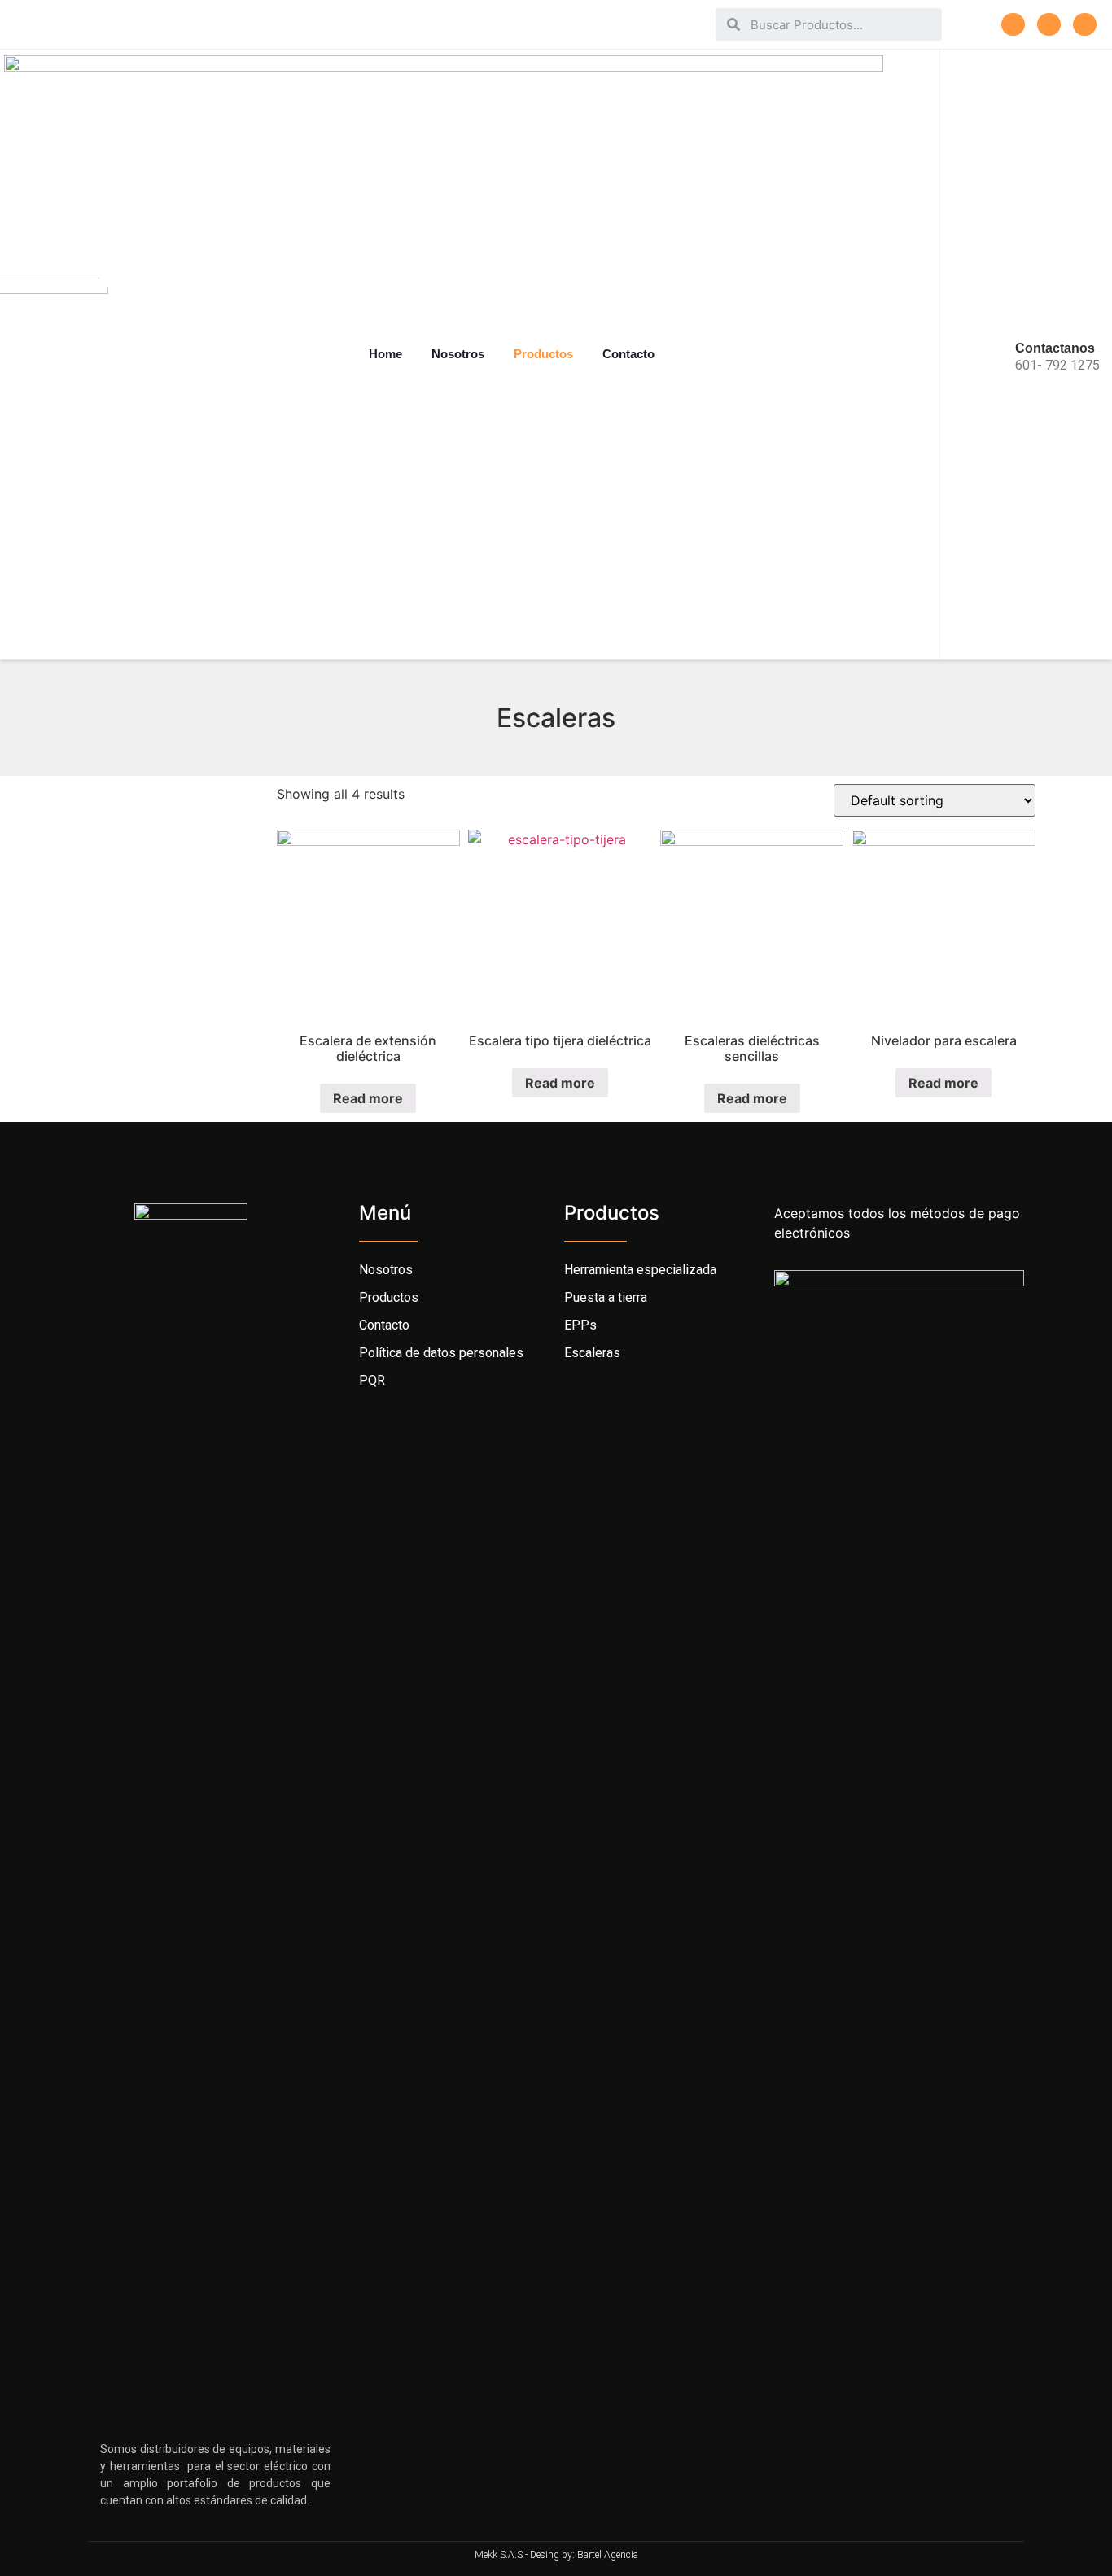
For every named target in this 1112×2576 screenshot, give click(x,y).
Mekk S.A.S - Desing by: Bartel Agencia (556, 2555)
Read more (368, 1098)
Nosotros (458, 354)
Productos (543, 354)
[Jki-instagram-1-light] (1049, 25)
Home (385, 354)
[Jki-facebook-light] (1013, 25)
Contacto (628, 354)
